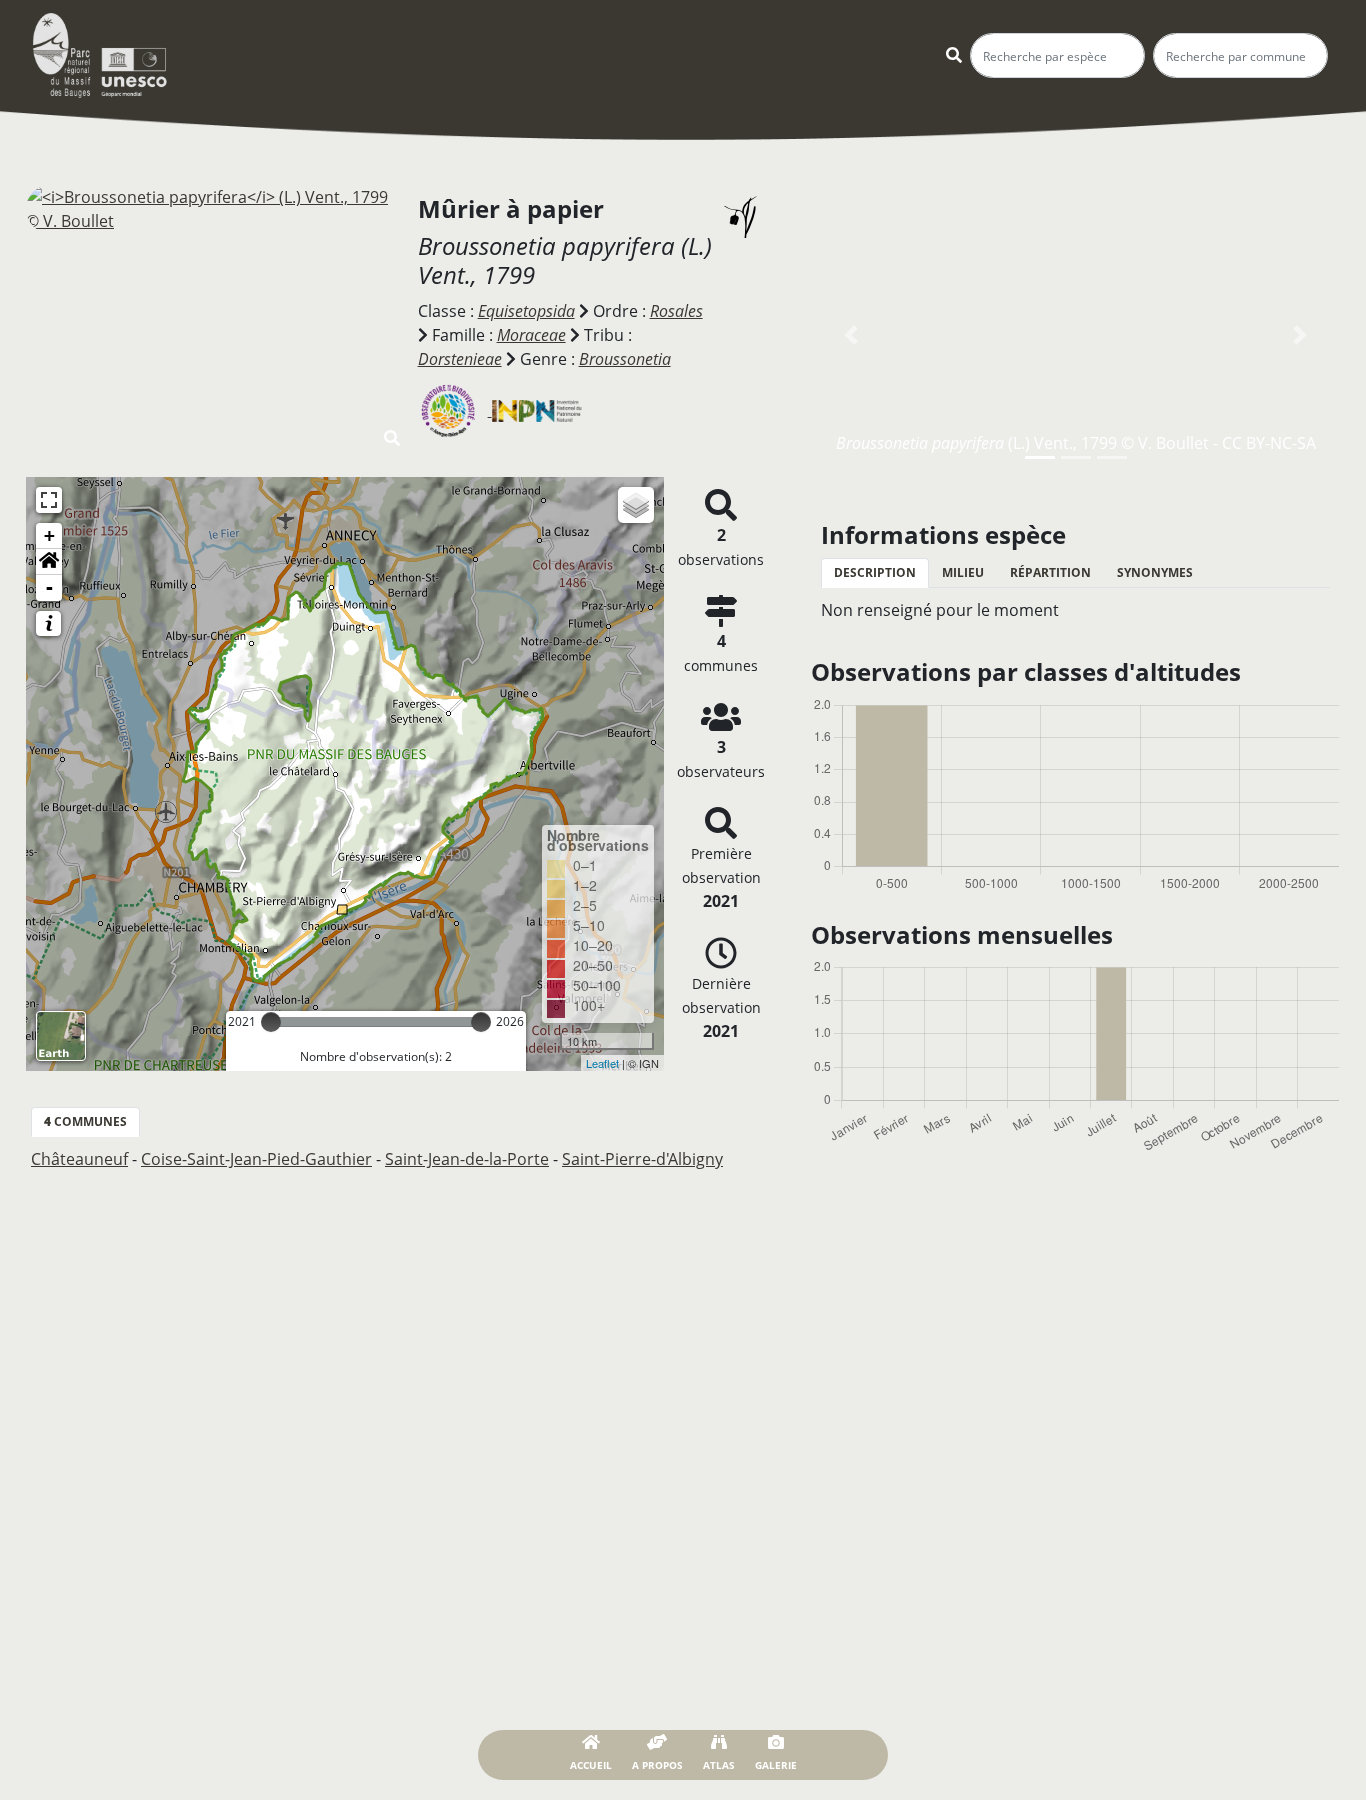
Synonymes (1155, 572)
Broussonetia (625, 359)
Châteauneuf (79, 1159)
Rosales (676, 311)
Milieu (963, 572)
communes (85, 1121)
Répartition (1050, 572)
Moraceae (531, 335)
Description (875, 572)
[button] (49, 562)
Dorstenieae (460, 359)
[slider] (271, 1022)
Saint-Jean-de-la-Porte (467, 1159)
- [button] (49, 587)
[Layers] (636, 505)
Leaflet (602, 1063)
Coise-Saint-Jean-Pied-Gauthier (256, 1159)
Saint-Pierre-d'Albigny (642, 1159)
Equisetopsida (526, 311)
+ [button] (49, 535)
